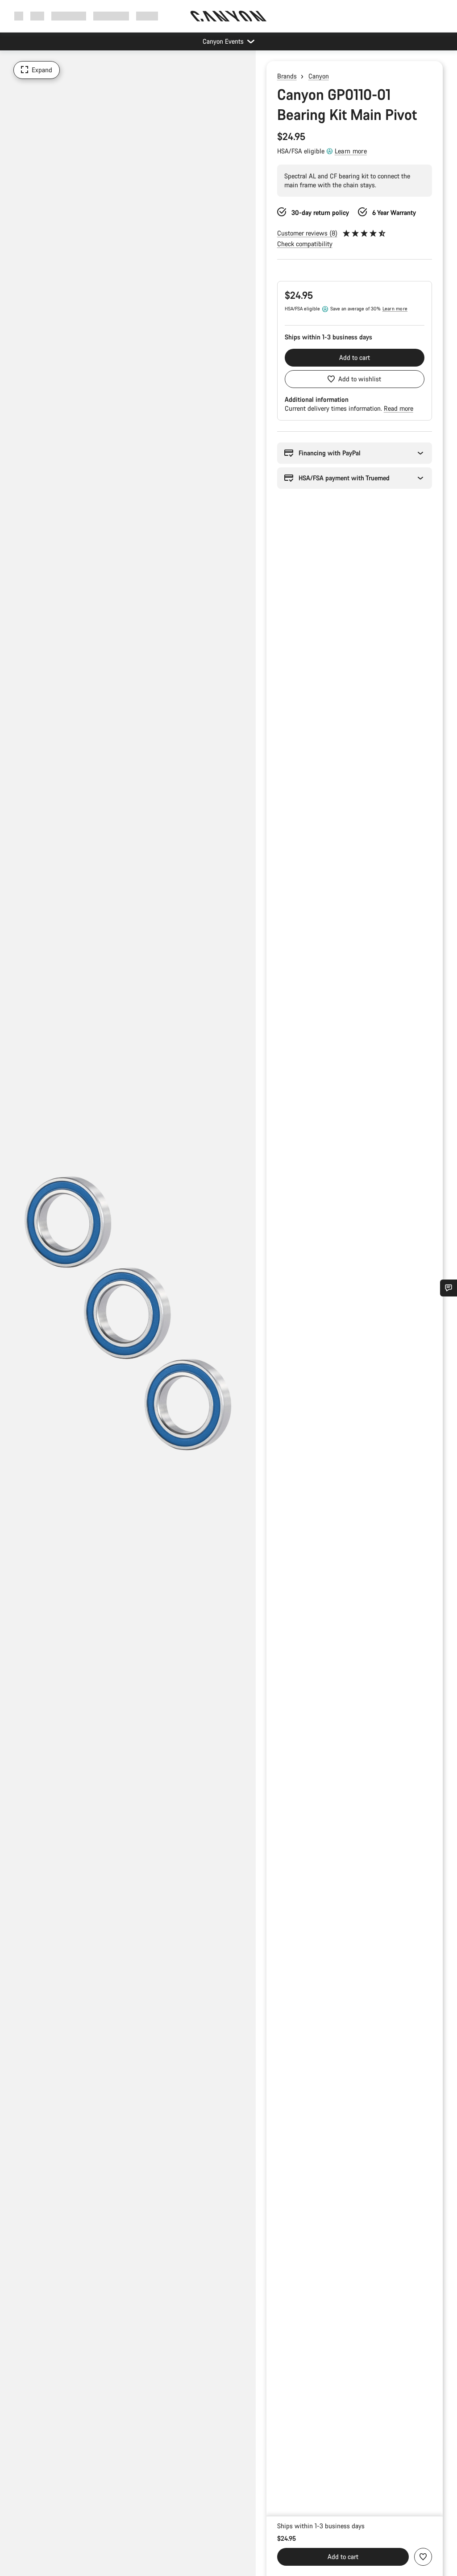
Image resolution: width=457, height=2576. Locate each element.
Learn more (351, 151)
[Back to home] (228, 16)
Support (147, 16)
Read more (399, 408)
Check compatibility (305, 244)
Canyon (319, 76)
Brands (287, 76)
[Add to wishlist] (423, 2557)
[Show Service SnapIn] (449, 1288)
